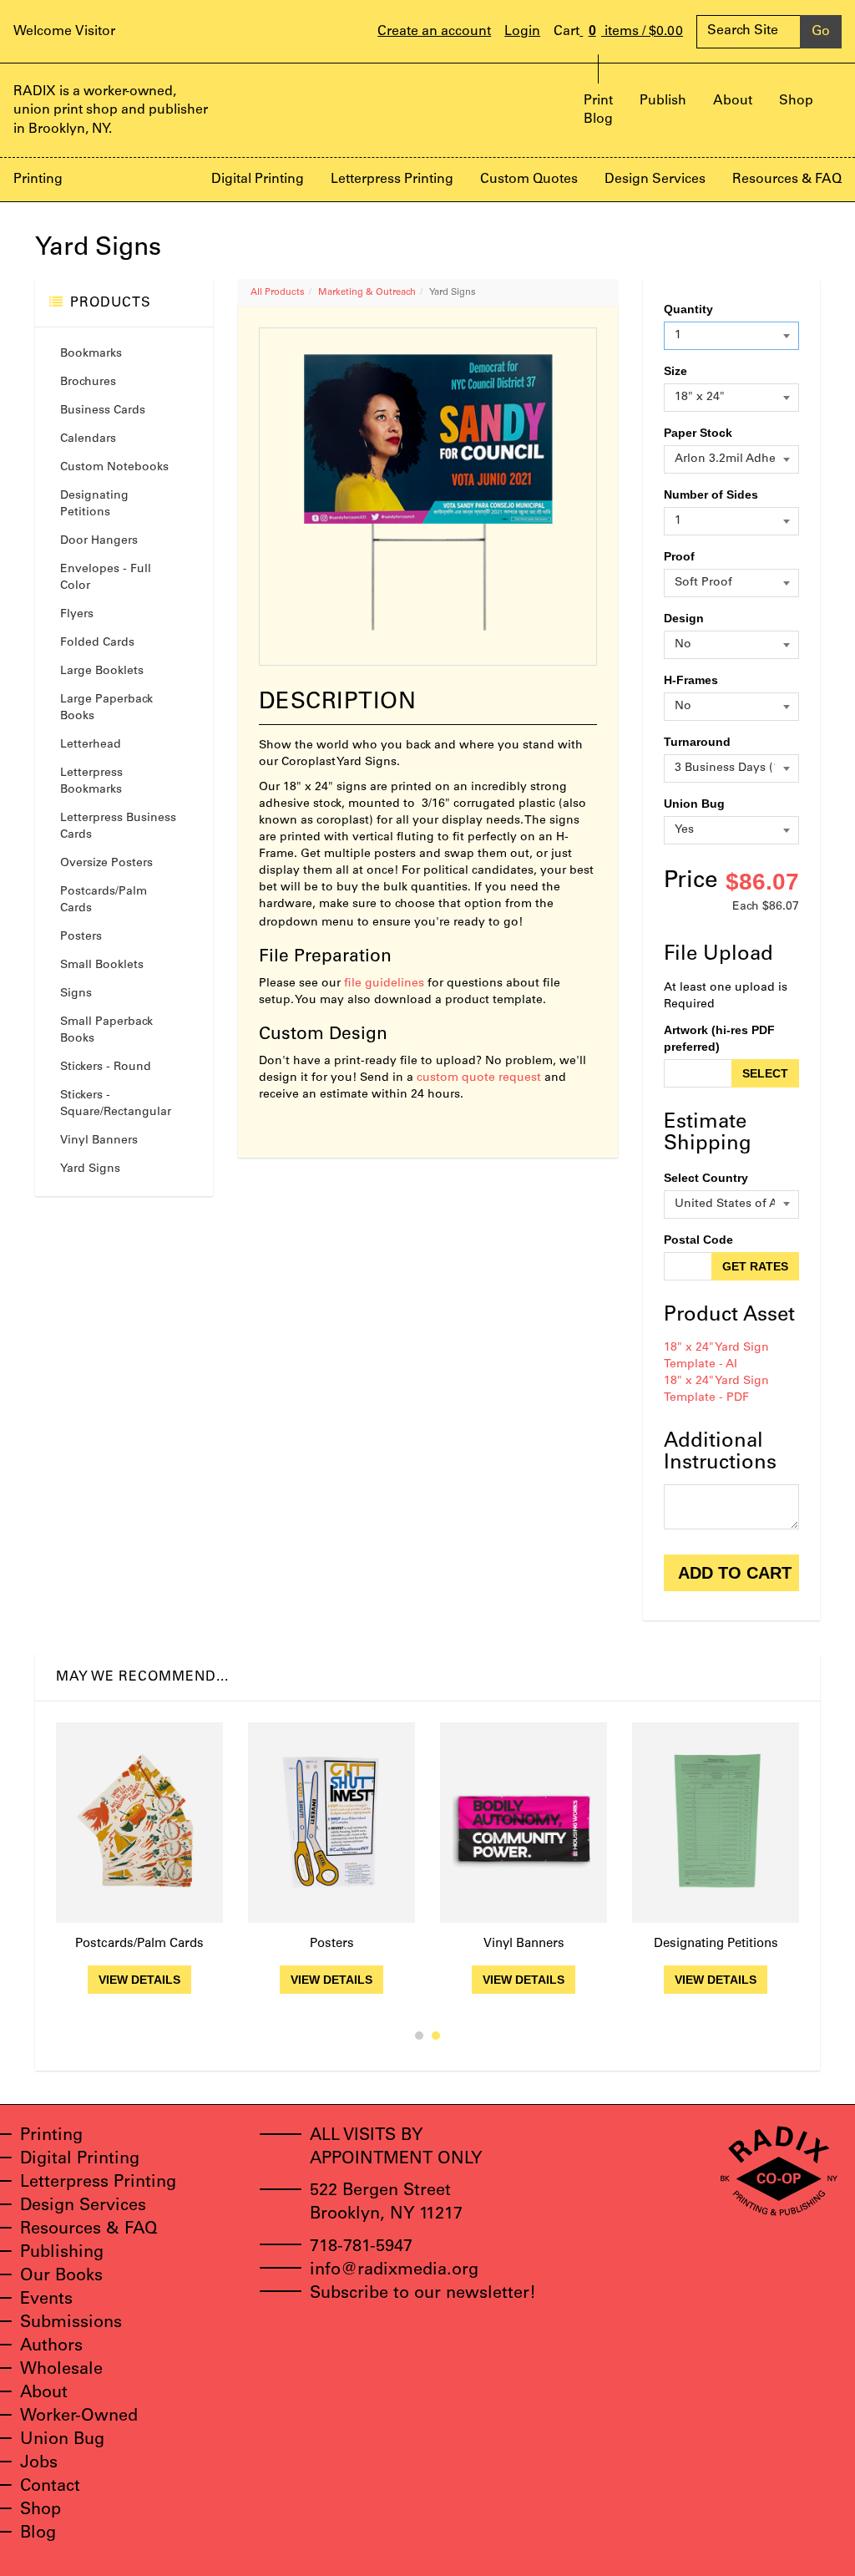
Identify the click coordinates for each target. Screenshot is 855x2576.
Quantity (688, 309)
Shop (796, 101)
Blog (598, 119)
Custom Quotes (529, 180)
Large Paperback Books (106, 708)
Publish (663, 101)
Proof (679, 556)
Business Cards (103, 411)
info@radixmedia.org (394, 2271)
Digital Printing (258, 180)
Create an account (434, 32)
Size (675, 371)
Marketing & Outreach (367, 293)
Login (522, 32)
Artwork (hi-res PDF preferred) (719, 1038)
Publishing (62, 2254)
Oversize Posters (106, 864)
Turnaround (697, 742)
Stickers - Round (106, 1067)
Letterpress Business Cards (118, 827)
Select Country (706, 1178)
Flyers (77, 615)
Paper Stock (698, 433)
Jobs (39, 2464)
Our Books (61, 2277)
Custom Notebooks (114, 468)
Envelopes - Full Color (106, 578)
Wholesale (61, 2371)
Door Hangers (99, 541)
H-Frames (691, 680)
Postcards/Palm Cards (104, 900)
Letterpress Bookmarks (91, 782)
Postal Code (698, 1240)
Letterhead (91, 745)
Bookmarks (91, 354)
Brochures (88, 383)
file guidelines (384, 984)
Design (684, 618)
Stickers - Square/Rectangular (116, 1104)
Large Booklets (102, 672)
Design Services (655, 180)
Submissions (71, 2324)
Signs (76, 994)
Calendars (88, 439)
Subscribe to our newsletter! (423, 2295)
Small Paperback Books (106, 1031)
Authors (51, 2347)
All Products (278, 293)
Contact (50, 2487)
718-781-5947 (361, 2248)
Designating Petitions (94, 505)
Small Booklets (102, 966)
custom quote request (479, 1078)
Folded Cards (97, 643)
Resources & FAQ (787, 180)
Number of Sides (711, 494)
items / (636, 31)
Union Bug (694, 804)
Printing (38, 180)
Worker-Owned (79, 2417)
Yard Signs (90, 1169)
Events (46, 2300)
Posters (81, 937)
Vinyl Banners (99, 1141)
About (733, 101)
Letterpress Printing (392, 180)
